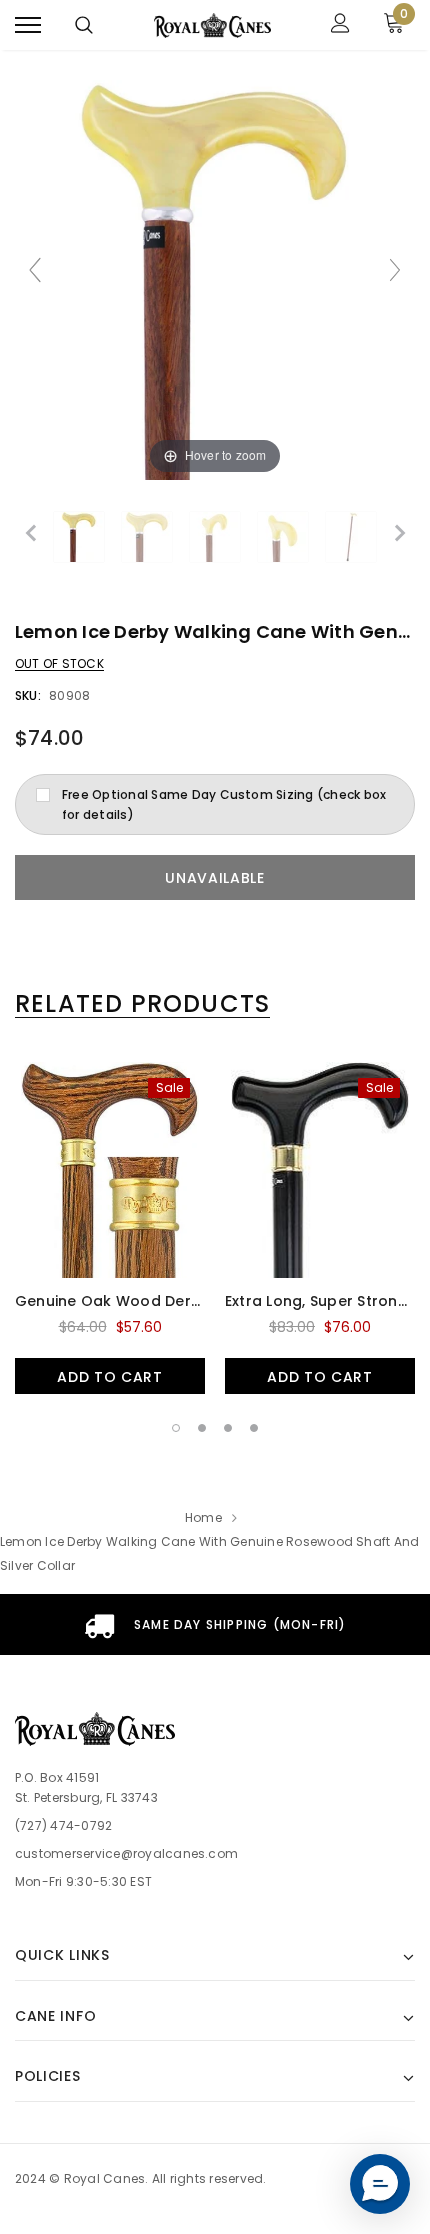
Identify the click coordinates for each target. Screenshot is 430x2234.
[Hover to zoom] (215, 278)
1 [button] (176, 1428)
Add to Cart (110, 1377)
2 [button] (202, 1428)
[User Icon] (340, 25)
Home (203, 1517)
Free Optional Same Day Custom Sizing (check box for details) (224, 804)
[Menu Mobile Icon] (28, 25)
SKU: (28, 695)
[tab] (142, 1004)
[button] (380, 2184)
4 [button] (254, 1428)
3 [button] (228, 1428)
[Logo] (213, 25)
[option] (110, 1228)
